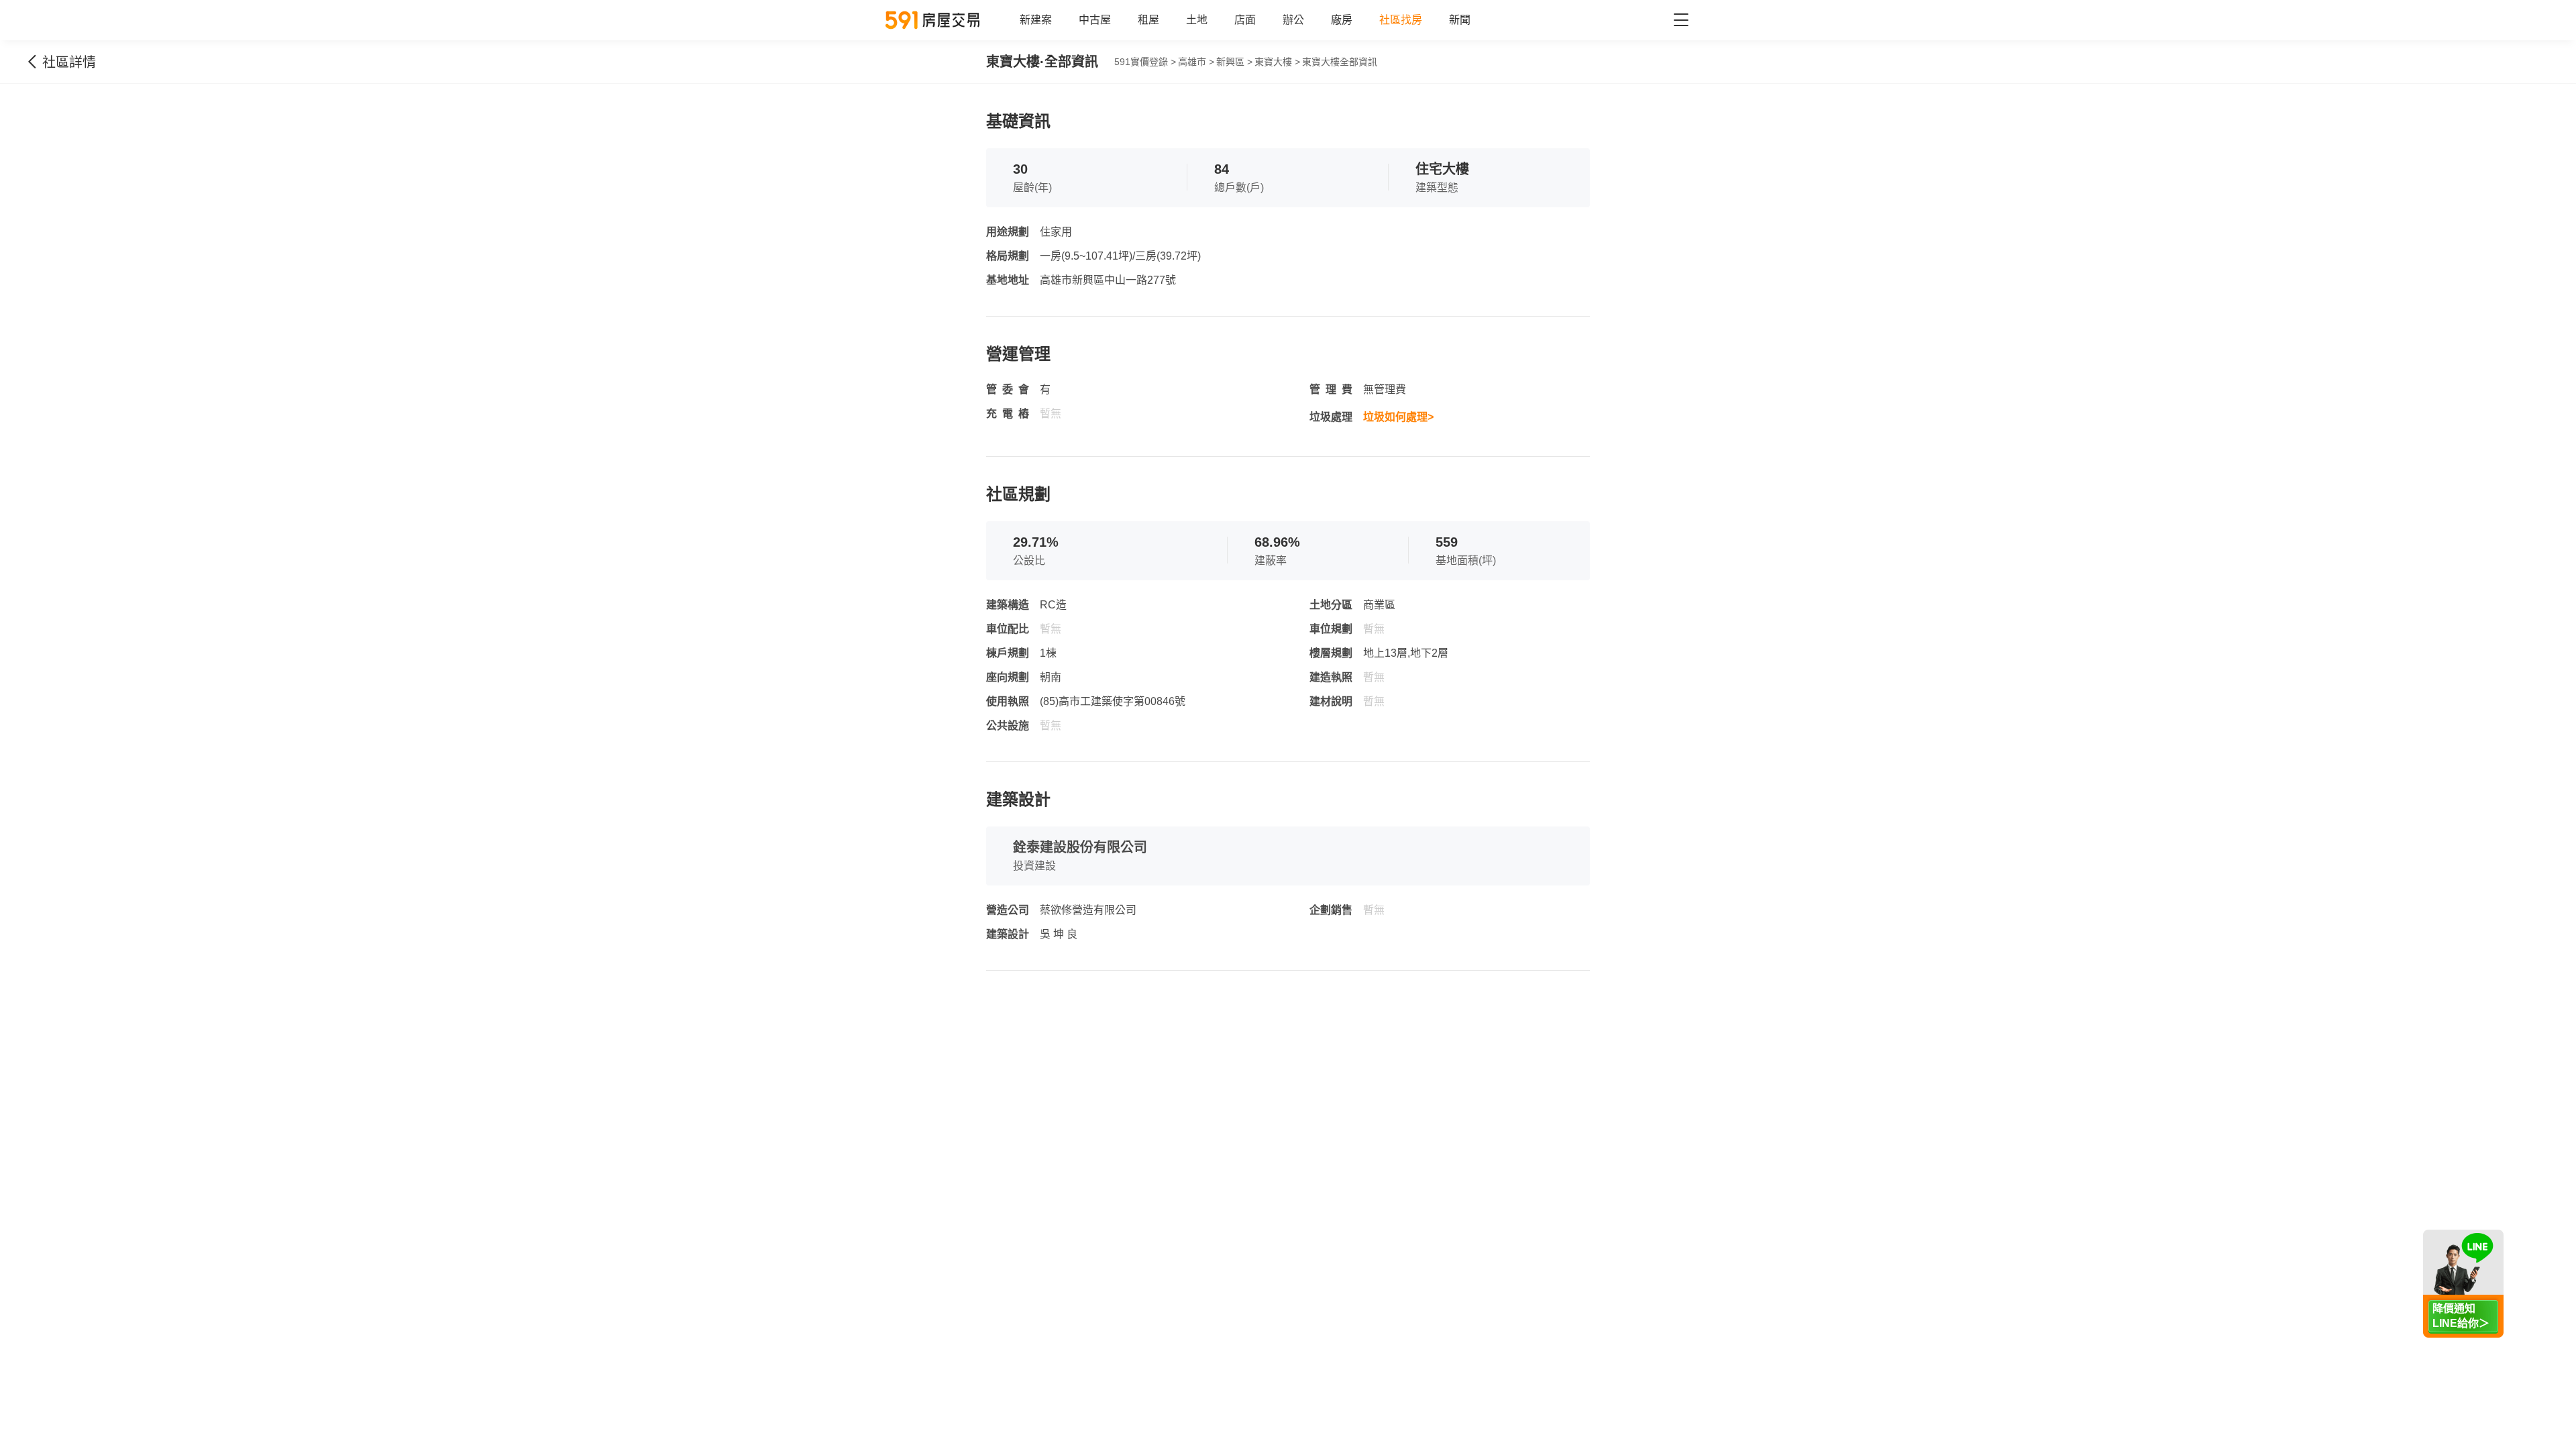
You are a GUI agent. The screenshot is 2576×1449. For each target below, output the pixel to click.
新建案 (1036, 20)
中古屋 (1095, 20)
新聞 (1460, 20)
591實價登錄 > (1145, 62)
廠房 (1342, 20)
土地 (1197, 20)
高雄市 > (1196, 62)
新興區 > (1234, 62)
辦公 (1293, 20)
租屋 (1148, 20)
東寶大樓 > (1277, 62)
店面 (1245, 20)
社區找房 (1401, 20)
